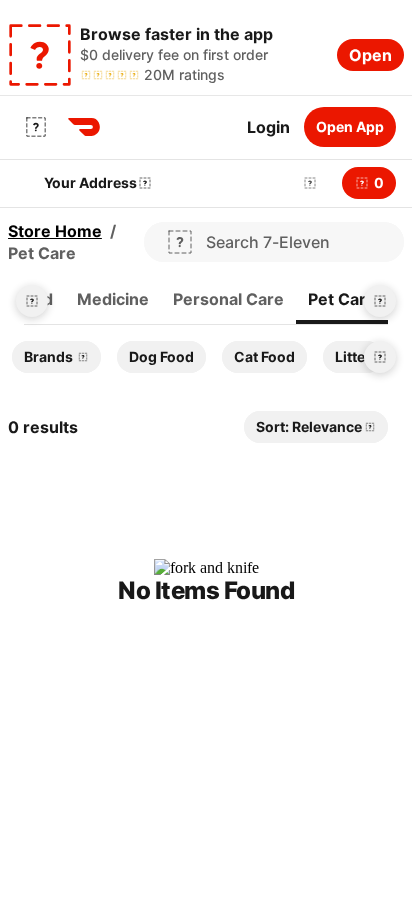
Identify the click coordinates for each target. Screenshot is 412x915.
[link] (113, 300)
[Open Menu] (36, 127)
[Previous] (32, 301)
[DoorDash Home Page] (84, 127)
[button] (306, 183)
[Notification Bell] (310, 183)
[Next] (380, 301)
